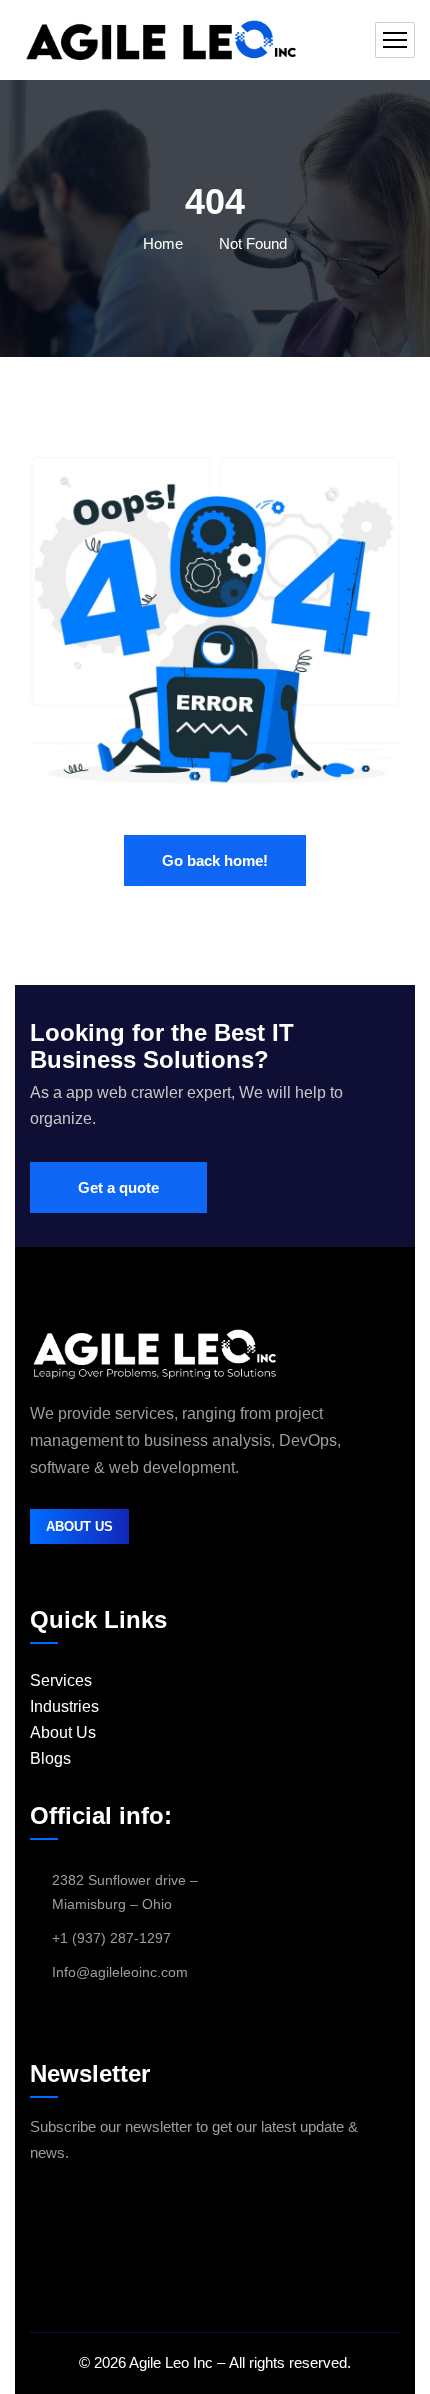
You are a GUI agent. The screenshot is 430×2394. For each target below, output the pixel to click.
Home (163, 243)
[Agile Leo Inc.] (159, 40)
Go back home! (215, 860)
